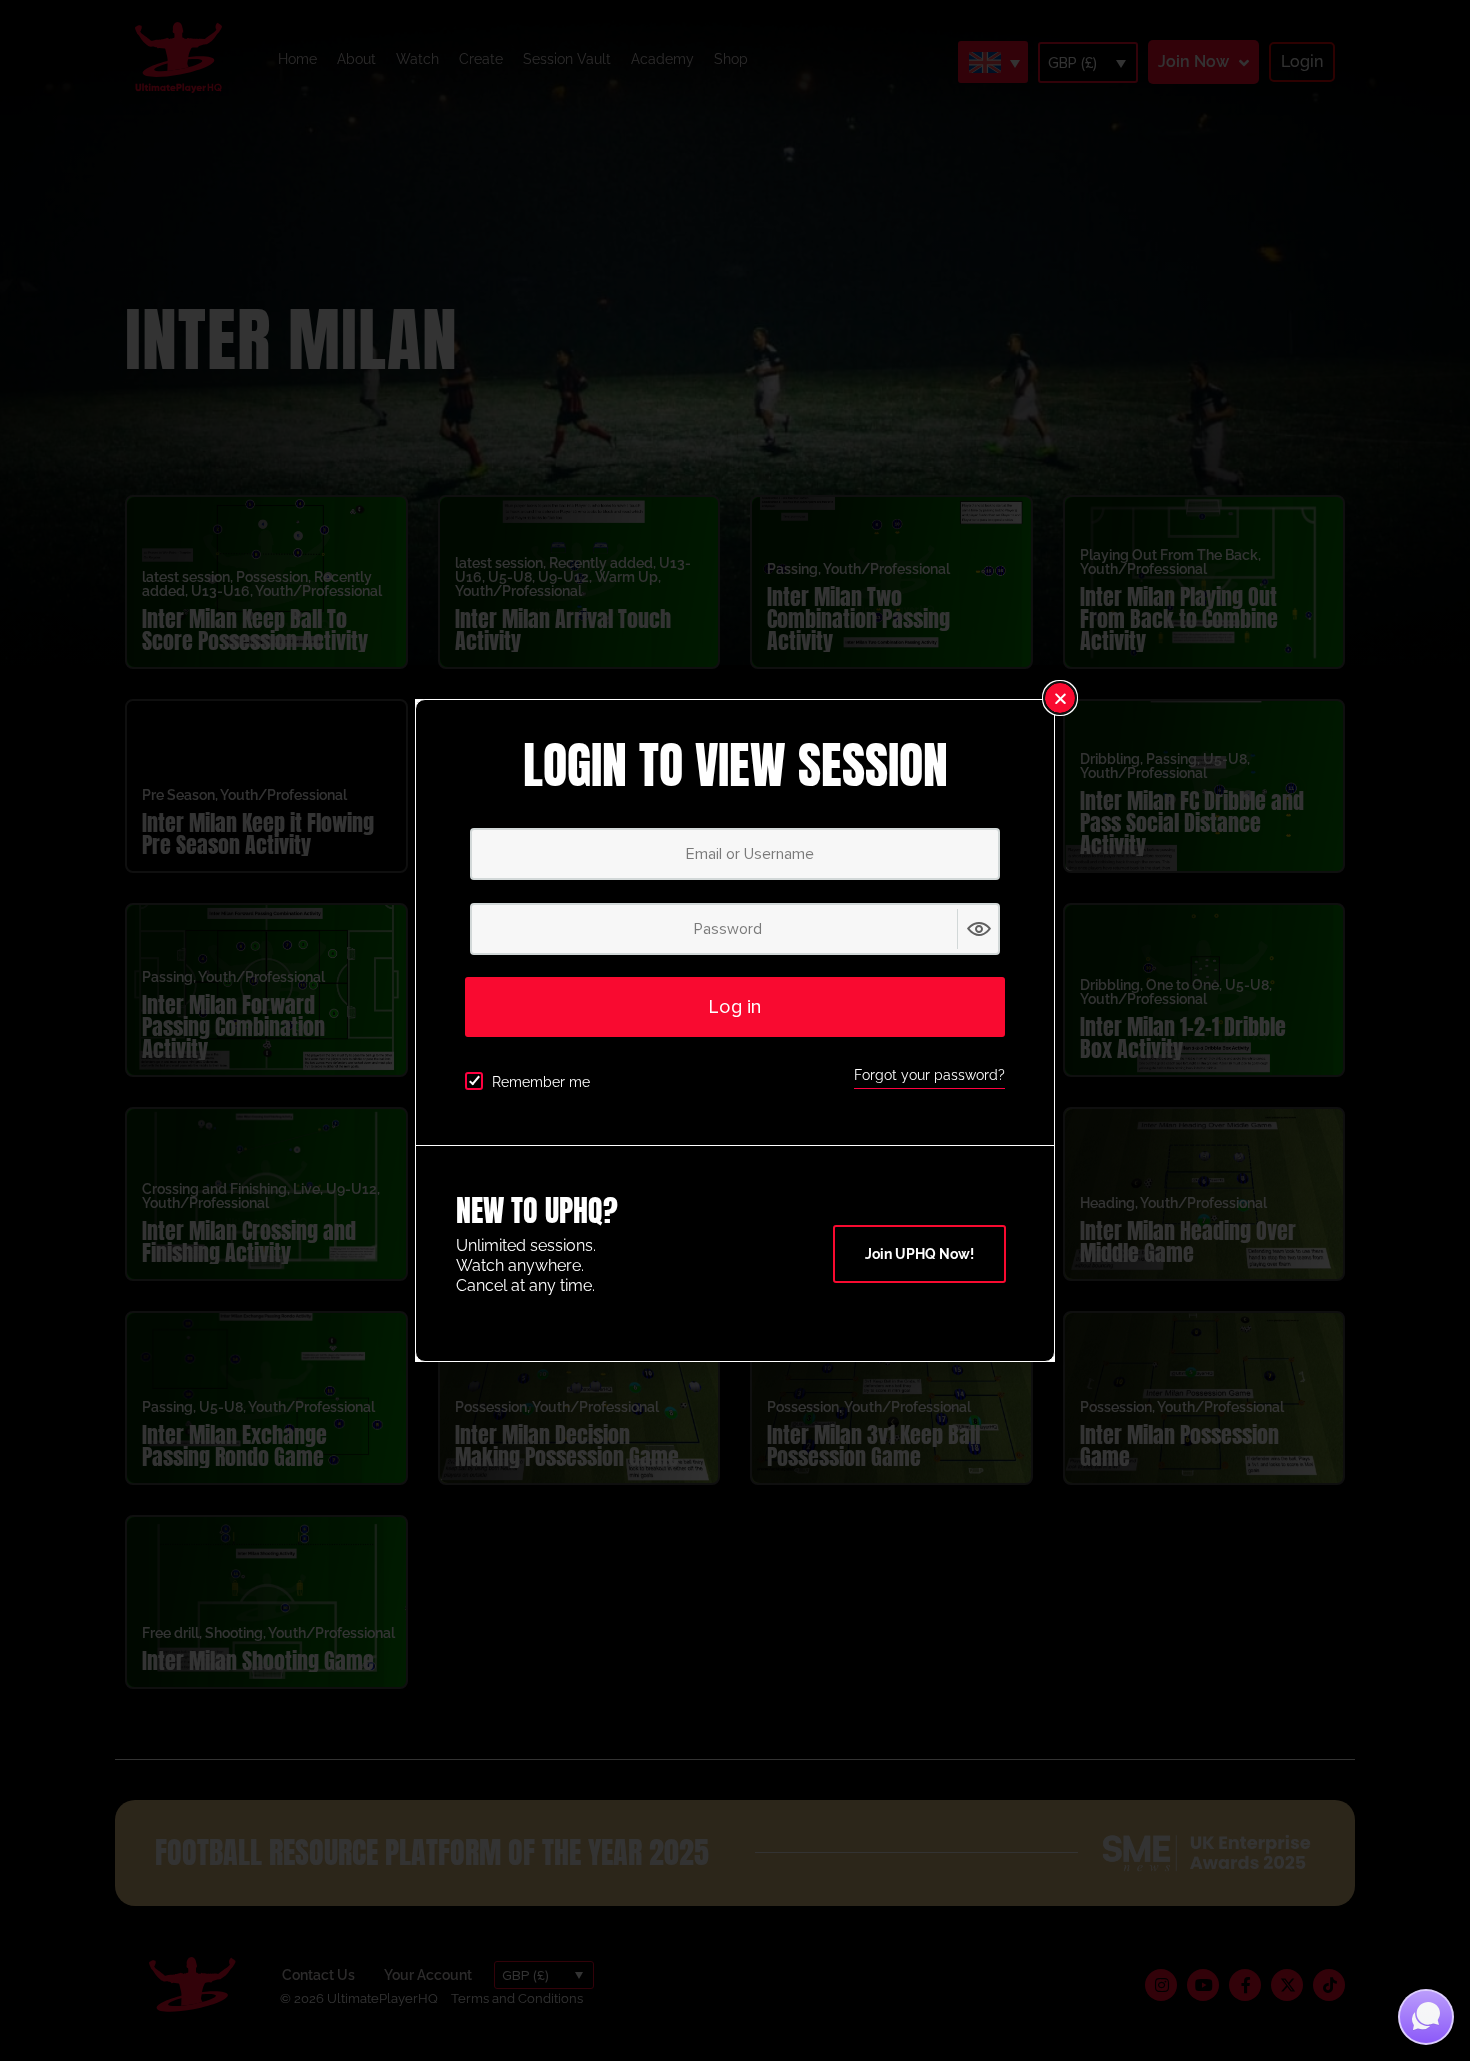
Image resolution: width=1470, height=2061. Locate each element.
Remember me (541, 1082)
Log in (735, 1007)
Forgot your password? (929, 1075)
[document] (735, 1030)
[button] (1060, 698)
